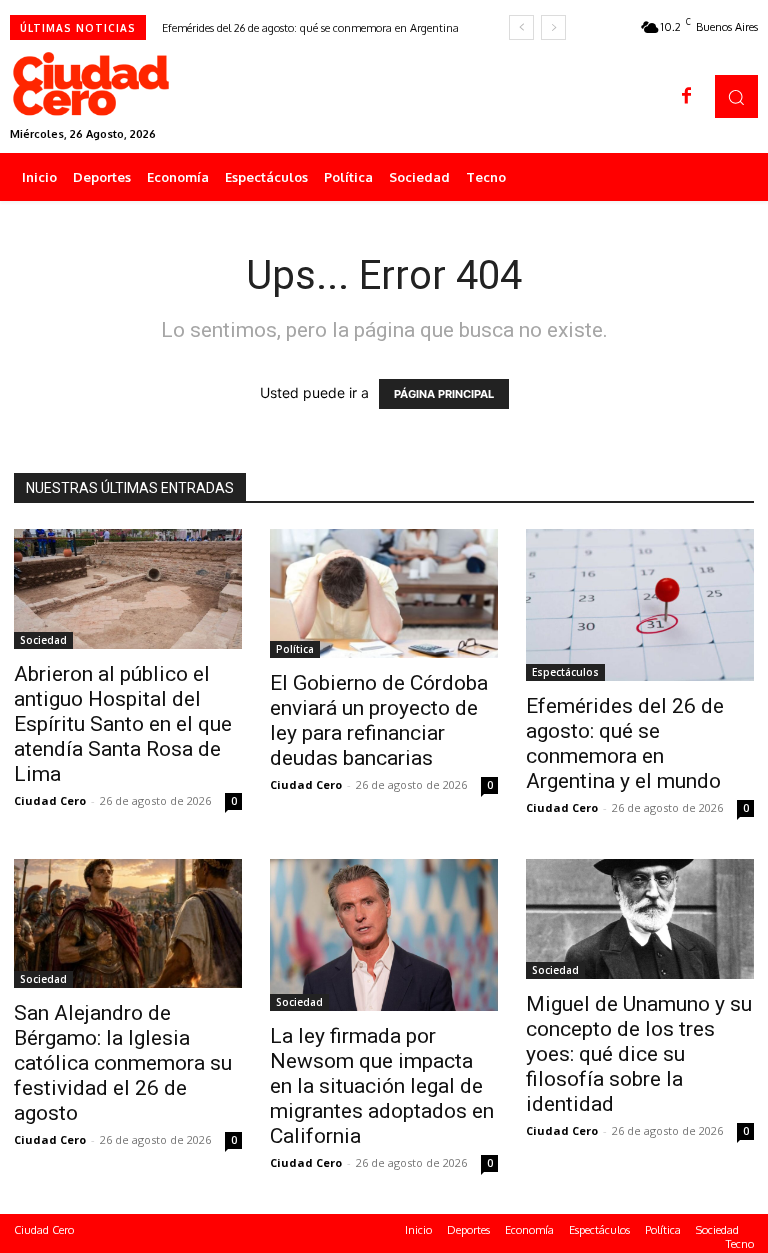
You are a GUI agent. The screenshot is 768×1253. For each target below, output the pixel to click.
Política (295, 649)
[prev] (521, 27)
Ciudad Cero (50, 800)
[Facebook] (687, 97)
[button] (736, 96)
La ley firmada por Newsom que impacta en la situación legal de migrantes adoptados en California (382, 1086)
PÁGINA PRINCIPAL (444, 394)
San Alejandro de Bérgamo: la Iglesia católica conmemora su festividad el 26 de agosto (123, 1063)
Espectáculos (565, 672)
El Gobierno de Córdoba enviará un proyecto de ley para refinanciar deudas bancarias (379, 720)
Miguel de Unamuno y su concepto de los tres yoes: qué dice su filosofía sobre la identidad (639, 1054)
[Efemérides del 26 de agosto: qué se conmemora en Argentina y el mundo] (640, 605)
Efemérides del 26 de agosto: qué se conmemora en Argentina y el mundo (625, 743)
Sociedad (43, 640)
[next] (553, 27)
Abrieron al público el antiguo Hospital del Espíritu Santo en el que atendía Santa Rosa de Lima (123, 724)
